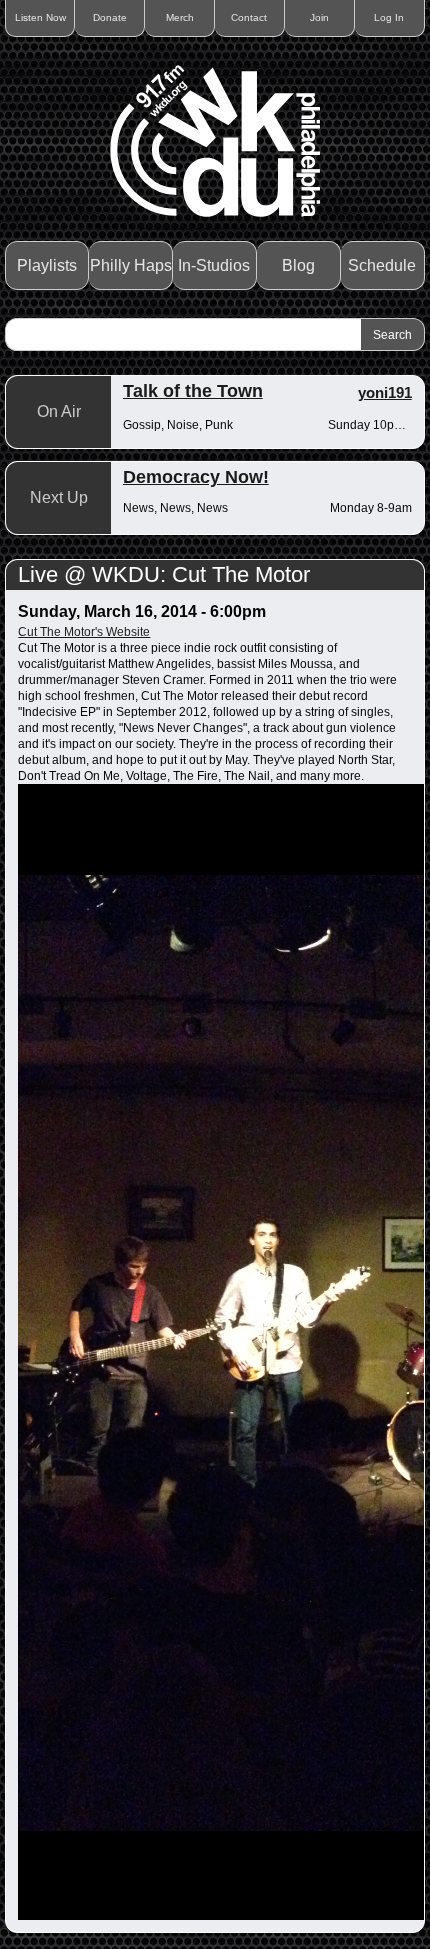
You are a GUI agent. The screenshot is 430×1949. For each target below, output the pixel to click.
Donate (110, 17)
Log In (389, 17)
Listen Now (40, 17)
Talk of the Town (193, 391)
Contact (249, 17)
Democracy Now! (196, 477)
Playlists (47, 265)
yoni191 (385, 392)
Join (319, 17)
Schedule (382, 265)
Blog (298, 265)
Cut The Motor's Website (84, 632)
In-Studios (214, 265)
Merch (180, 17)
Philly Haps (131, 265)
